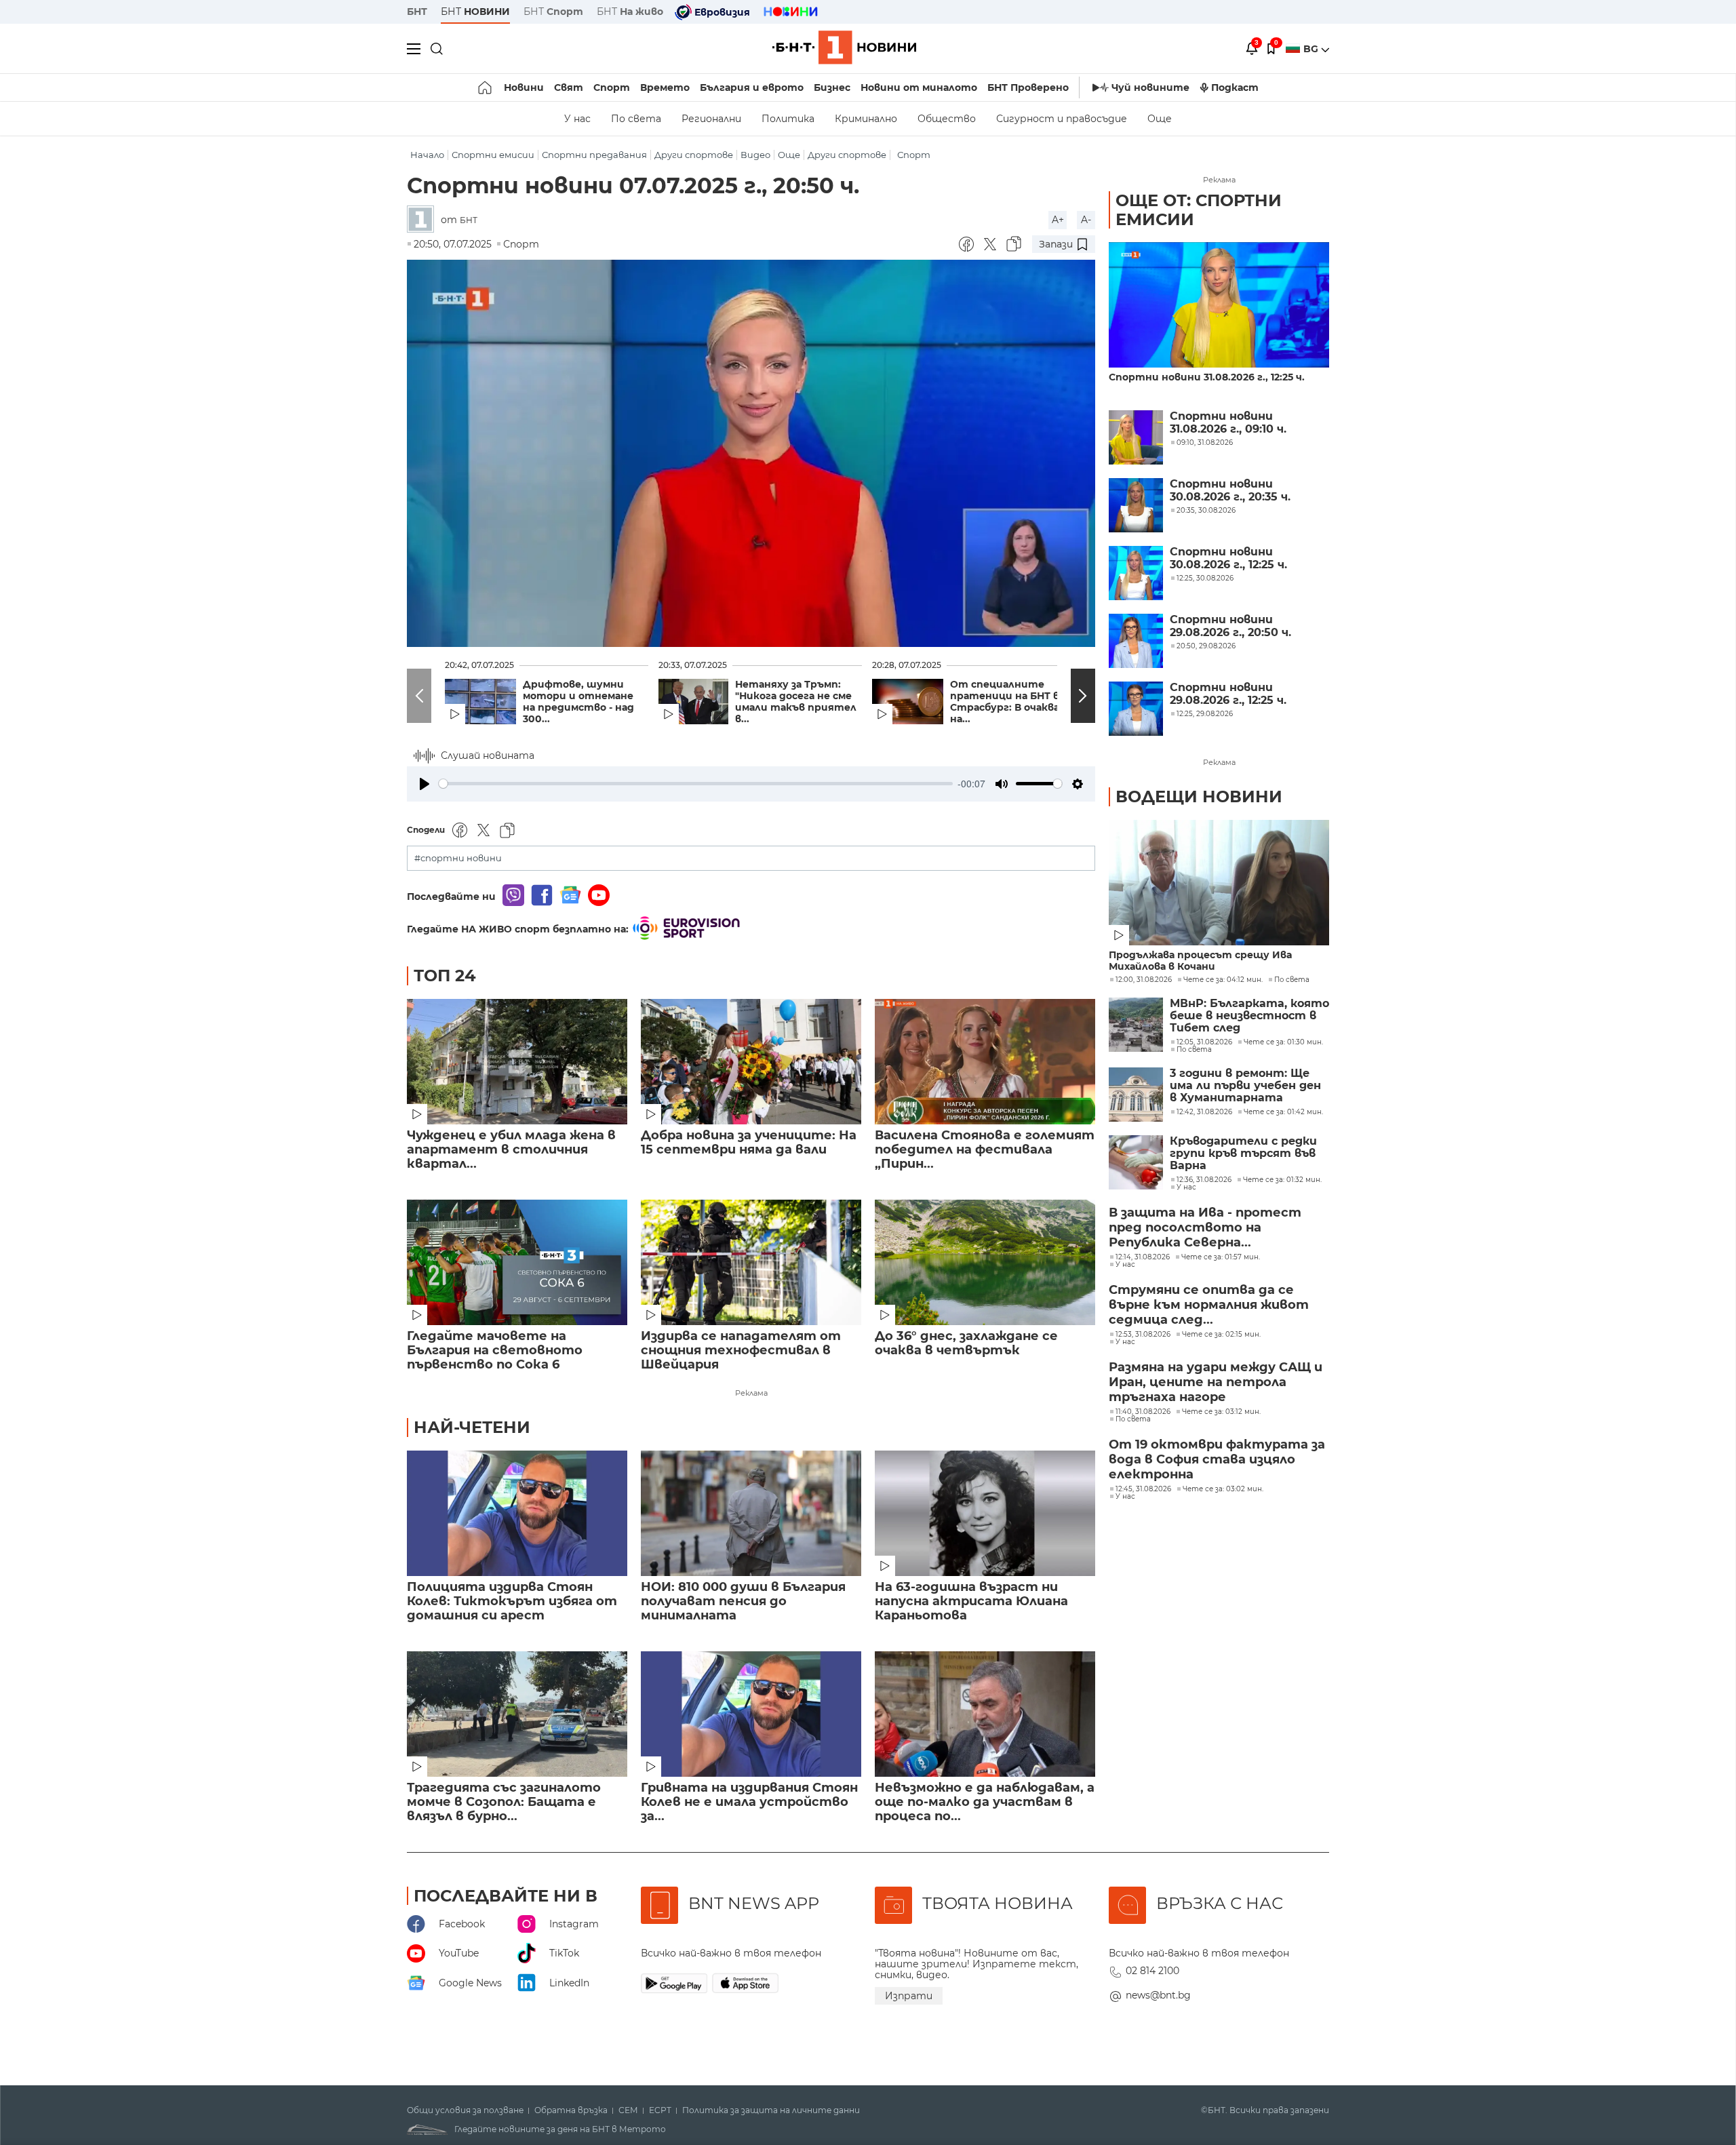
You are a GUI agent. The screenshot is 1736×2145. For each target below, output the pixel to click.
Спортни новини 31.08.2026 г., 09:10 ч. (1228, 422)
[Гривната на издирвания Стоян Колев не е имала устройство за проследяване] (751, 1714)
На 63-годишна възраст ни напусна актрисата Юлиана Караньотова (971, 1601)
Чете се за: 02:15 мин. (1221, 1335)
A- (1086, 220)
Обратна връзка (571, 2110)
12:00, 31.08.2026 (1144, 980)
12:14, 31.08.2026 (1143, 1257)
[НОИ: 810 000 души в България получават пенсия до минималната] (751, 1513)
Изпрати (909, 1996)
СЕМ (628, 2110)
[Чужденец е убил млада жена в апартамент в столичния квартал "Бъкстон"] (517, 1062)
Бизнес (832, 87)
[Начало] (486, 87)
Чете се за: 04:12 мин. (1223, 980)
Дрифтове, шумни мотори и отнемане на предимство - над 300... (578, 702)
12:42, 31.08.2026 (1204, 1112)
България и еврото (752, 87)
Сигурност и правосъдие (1062, 119)
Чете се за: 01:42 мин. (1283, 1112)
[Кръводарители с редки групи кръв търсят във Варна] (1136, 1162)
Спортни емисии (493, 155)
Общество (947, 119)
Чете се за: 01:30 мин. (1283, 1042)
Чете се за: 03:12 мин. (1221, 1412)
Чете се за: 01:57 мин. (1221, 1257)
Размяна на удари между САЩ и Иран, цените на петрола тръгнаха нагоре (1216, 1382)
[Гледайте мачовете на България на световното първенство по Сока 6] (517, 1262)
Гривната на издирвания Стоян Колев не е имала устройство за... (749, 1802)
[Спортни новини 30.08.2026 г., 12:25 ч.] (1136, 573)
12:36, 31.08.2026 (1204, 1180)
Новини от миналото (919, 87)
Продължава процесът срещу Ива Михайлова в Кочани (1200, 961)
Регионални (711, 119)
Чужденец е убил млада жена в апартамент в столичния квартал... (511, 1150)
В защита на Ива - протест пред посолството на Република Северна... (1205, 1227)
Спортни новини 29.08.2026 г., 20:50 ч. (1230, 626)
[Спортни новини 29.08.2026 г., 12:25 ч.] (1136, 709)
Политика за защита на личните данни (771, 2110)
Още (1160, 119)
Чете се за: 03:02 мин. (1223, 1489)
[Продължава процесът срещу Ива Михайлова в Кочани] (1219, 883)
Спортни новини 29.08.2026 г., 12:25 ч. (1228, 694)
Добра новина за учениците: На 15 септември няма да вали (749, 1143)
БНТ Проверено (1028, 87)
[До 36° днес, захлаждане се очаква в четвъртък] (985, 1262)
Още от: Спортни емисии (1199, 210)
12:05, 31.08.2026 (1204, 1042)
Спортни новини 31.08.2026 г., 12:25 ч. (1207, 377)
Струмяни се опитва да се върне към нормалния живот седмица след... (1209, 1305)
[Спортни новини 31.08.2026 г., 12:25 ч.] (1219, 305)
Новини (524, 87)
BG (1312, 49)
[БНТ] (424, 220)
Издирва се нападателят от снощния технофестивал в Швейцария (741, 1351)
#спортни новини (458, 858)
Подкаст (1235, 87)
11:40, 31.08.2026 (1143, 1412)
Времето (665, 87)
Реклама (751, 1393)
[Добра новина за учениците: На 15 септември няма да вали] (751, 1062)
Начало (427, 155)
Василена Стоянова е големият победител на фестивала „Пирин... (985, 1150)
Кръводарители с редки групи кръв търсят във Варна (1243, 1154)
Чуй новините (1150, 87)
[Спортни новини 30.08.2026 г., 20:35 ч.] (1136, 505)
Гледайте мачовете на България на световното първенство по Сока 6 (495, 1351)
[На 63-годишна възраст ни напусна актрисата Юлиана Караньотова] (985, 1513)
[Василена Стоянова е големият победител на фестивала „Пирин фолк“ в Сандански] (985, 1062)
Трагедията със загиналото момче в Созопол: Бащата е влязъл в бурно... (504, 1802)
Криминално (866, 119)
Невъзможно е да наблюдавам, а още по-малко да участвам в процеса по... (985, 1802)
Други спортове (694, 155)
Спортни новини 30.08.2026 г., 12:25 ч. (1228, 558)
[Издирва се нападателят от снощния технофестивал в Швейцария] (751, 1262)
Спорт (612, 87)
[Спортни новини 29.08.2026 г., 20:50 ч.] (1136, 641)
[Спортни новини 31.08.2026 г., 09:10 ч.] (1136, 437)
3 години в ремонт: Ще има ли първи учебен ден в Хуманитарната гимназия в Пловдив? (1245, 1086)
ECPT (660, 2110)
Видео (755, 155)
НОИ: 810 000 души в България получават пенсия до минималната (743, 1601)
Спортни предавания (594, 155)
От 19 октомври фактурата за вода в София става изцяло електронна (1217, 1459)
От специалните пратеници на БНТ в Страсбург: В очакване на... (1011, 702)
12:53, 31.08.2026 (1143, 1335)
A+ (1058, 220)
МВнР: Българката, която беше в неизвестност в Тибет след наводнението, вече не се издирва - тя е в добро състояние (1249, 1016)
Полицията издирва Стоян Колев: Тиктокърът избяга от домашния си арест (512, 1601)
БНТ (417, 12)
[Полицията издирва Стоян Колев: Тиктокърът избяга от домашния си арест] (517, 1513)
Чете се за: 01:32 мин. (1282, 1180)
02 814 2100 (1152, 1971)
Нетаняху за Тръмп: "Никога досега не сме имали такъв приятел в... (796, 702)
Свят (569, 87)
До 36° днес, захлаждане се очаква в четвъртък (966, 1343)
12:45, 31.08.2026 (1143, 1489)
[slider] (696, 784)
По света (636, 119)
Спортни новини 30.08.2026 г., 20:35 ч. (1230, 490)
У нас (577, 119)
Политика (788, 119)
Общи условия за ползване (465, 2110)
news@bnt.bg (1158, 1995)
